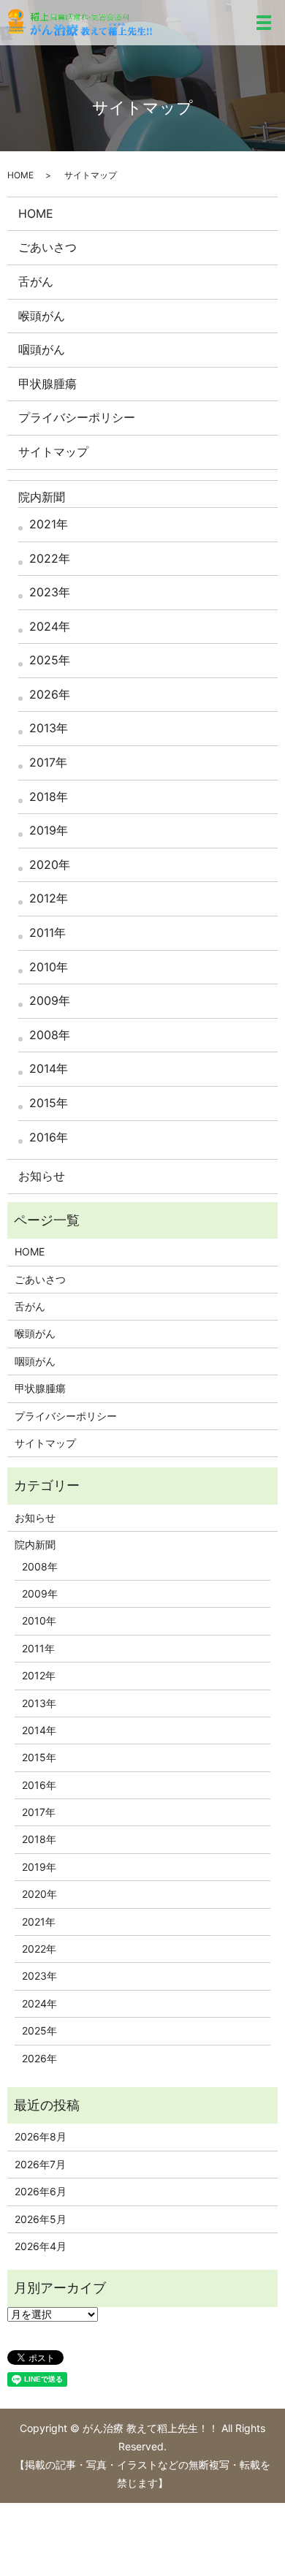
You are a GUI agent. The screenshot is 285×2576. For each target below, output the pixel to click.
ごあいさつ (47, 247)
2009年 (50, 1000)
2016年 (49, 1137)
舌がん (36, 281)
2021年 (49, 524)
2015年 (49, 1103)
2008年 (50, 1035)
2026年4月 (41, 2246)
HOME (20, 175)
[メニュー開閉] (264, 23)
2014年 (49, 1068)
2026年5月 (41, 2219)
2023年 (50, 592)
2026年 (50, 694)
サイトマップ (53, 452)
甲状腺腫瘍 (47, 384)
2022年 (50, 558)
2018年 (49, 797)
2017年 (48, 762)
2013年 (49, 728)
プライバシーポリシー (77, 417)
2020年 (50, 865)
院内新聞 (42, 497)
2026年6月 (41, 2191)
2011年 (47, 932)
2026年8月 (41, 2136)
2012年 (49, 898)
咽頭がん (42, 349)
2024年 (50, 626)
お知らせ (42, 1176)
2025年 (50, 660)
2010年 (49, 967)
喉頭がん (42, 316)
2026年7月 (40, 2164)
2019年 (49, 830)
